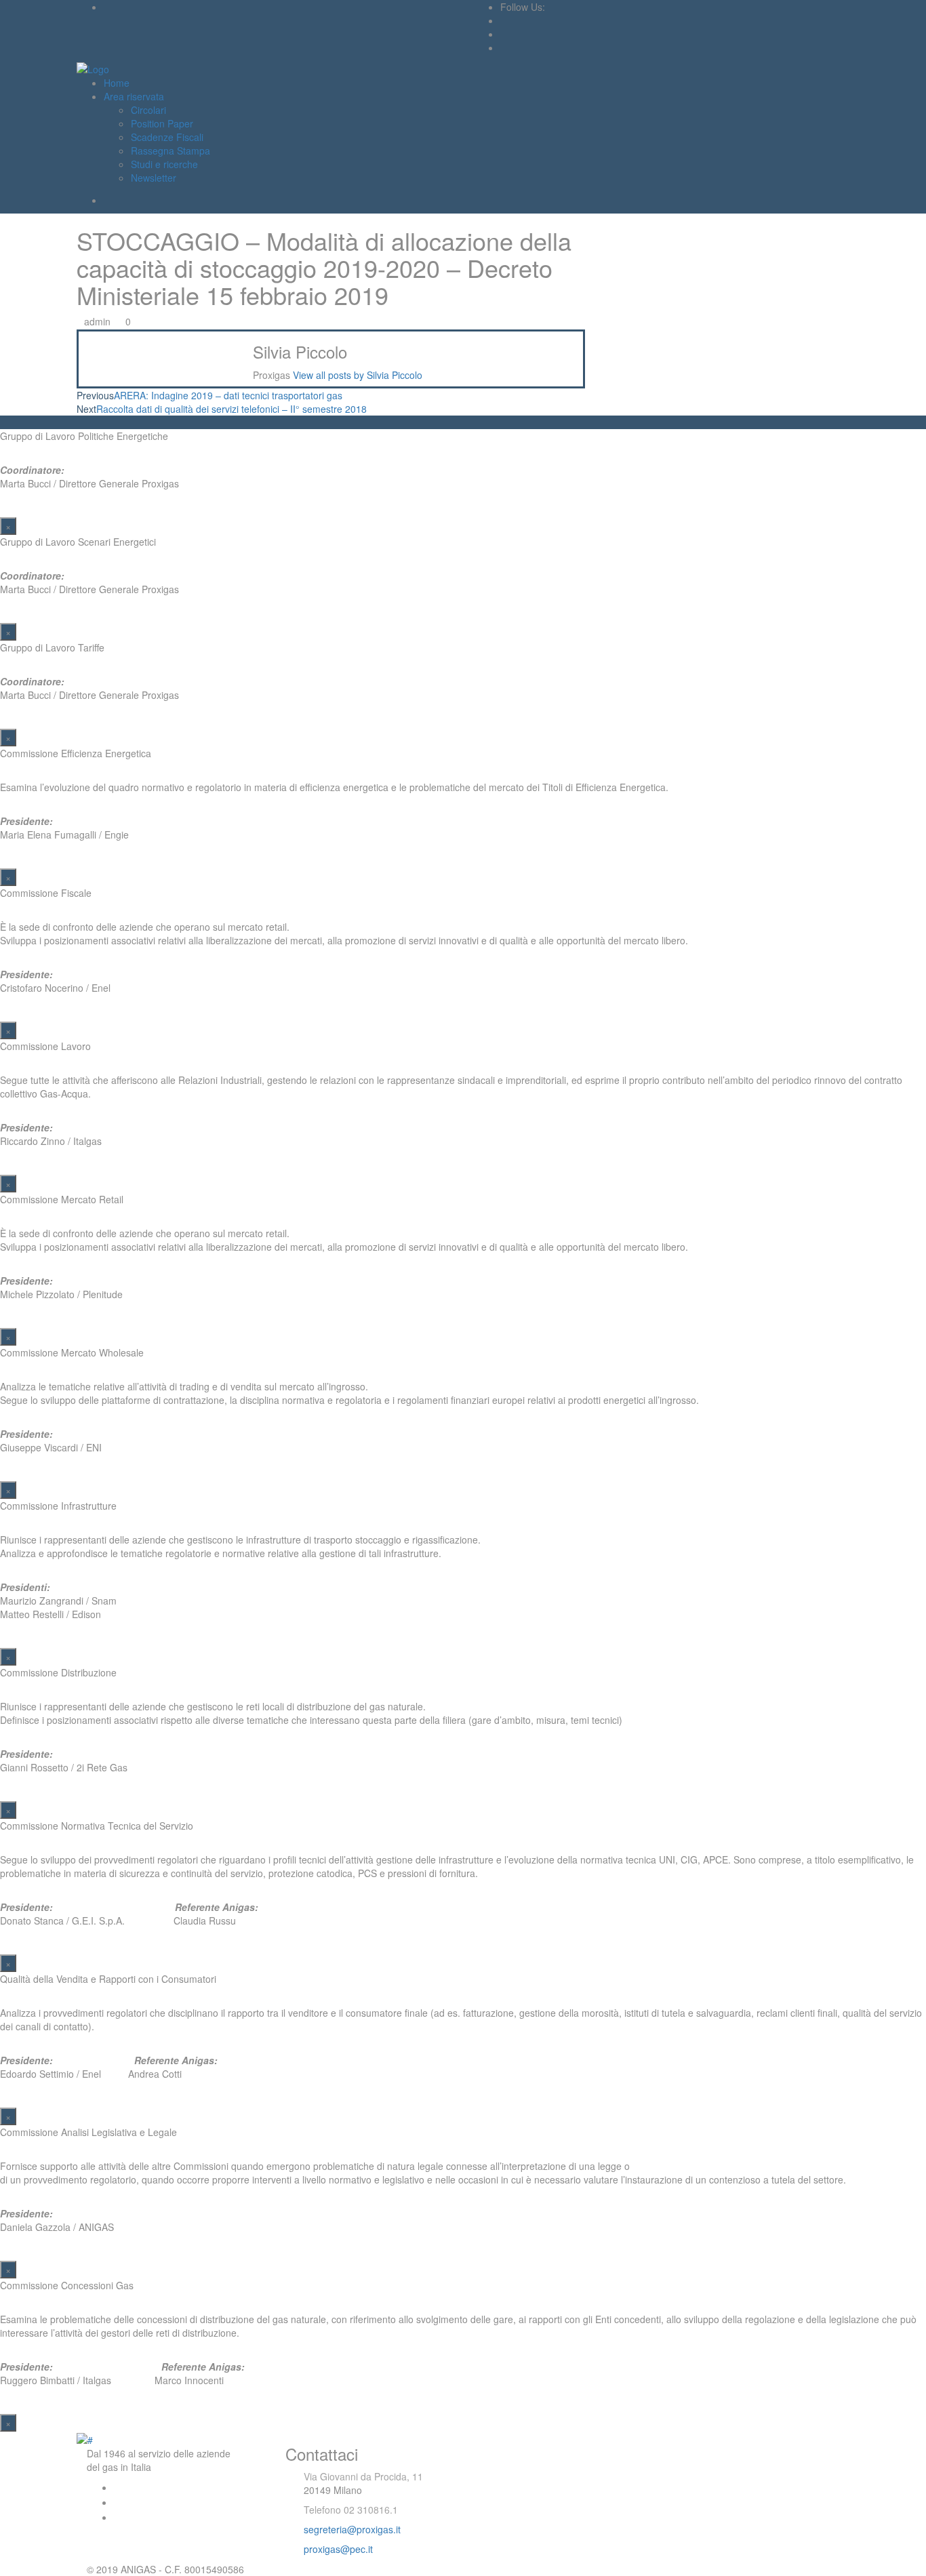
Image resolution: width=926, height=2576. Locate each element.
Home (117, 83)
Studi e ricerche (164, 164)
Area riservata (134, 96)
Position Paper (162, 123)
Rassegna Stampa (170, 150)
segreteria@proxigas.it (352, 2529)
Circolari (148, 110)
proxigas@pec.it (338, 2549)
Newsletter (154, 178)
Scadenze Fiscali (167, 137)
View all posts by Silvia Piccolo (358, 375)
